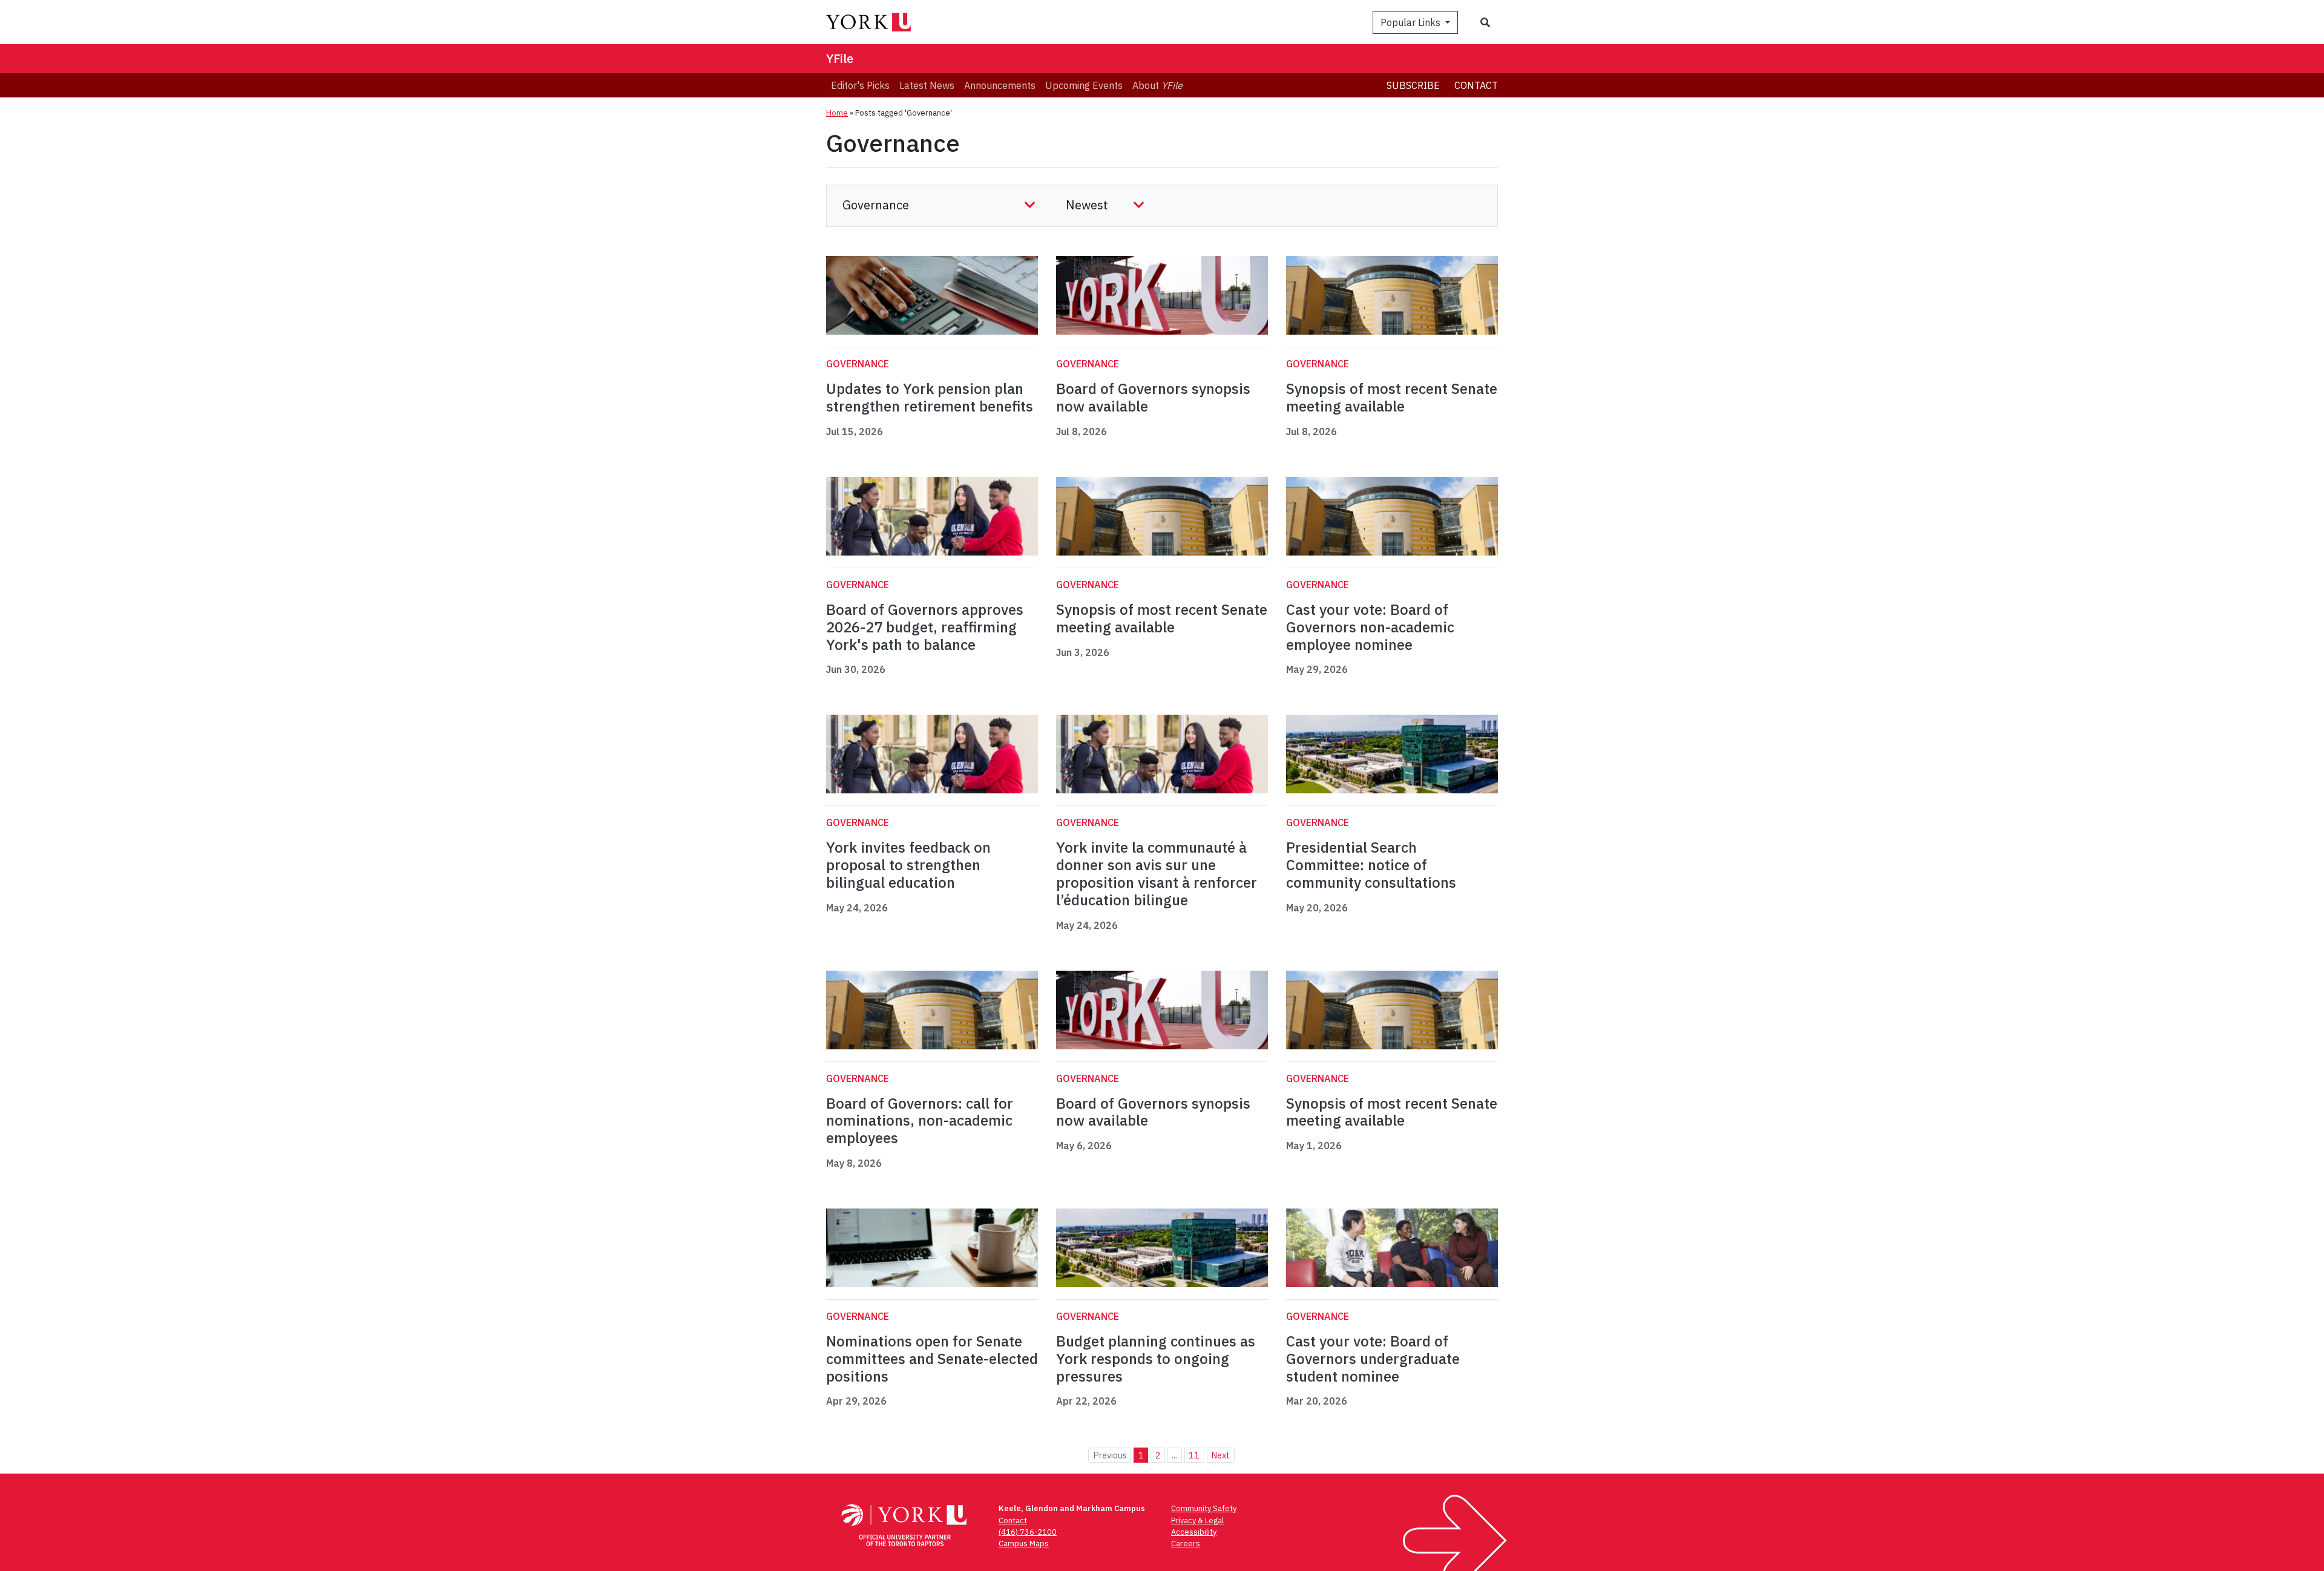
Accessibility (1194, 1532)
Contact (1476, 85)
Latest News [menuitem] (927, 85)
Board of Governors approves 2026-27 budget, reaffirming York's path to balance (925, 627)
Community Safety (1204, 1508)
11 (1194, 1455)
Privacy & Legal (1197, 1520)
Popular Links (1412, 22)
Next (1220, 1455)
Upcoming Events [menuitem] (1084, 85)
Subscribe (1413, 85)
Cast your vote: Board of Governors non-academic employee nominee (1370, 627)
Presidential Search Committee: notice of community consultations (1371, 865)
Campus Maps (1024, 1543)
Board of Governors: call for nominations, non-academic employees (920, 1121)
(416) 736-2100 (1028, 1532)
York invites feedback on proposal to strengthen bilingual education (908, 865)
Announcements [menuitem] (1000, 85)
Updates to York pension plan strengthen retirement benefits (930, 397)
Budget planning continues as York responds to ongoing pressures (1156, 1359)
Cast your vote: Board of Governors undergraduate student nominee (1373, 1359)
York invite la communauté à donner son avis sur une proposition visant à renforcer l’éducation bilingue (1157, 873)
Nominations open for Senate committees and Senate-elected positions (932, 1359)
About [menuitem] (1157, 85)
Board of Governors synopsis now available (1153, 397)
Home (837, 113)
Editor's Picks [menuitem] (860, 85)
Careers (1186, 1543)
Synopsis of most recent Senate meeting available (1392, 397)
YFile (840, 58)
